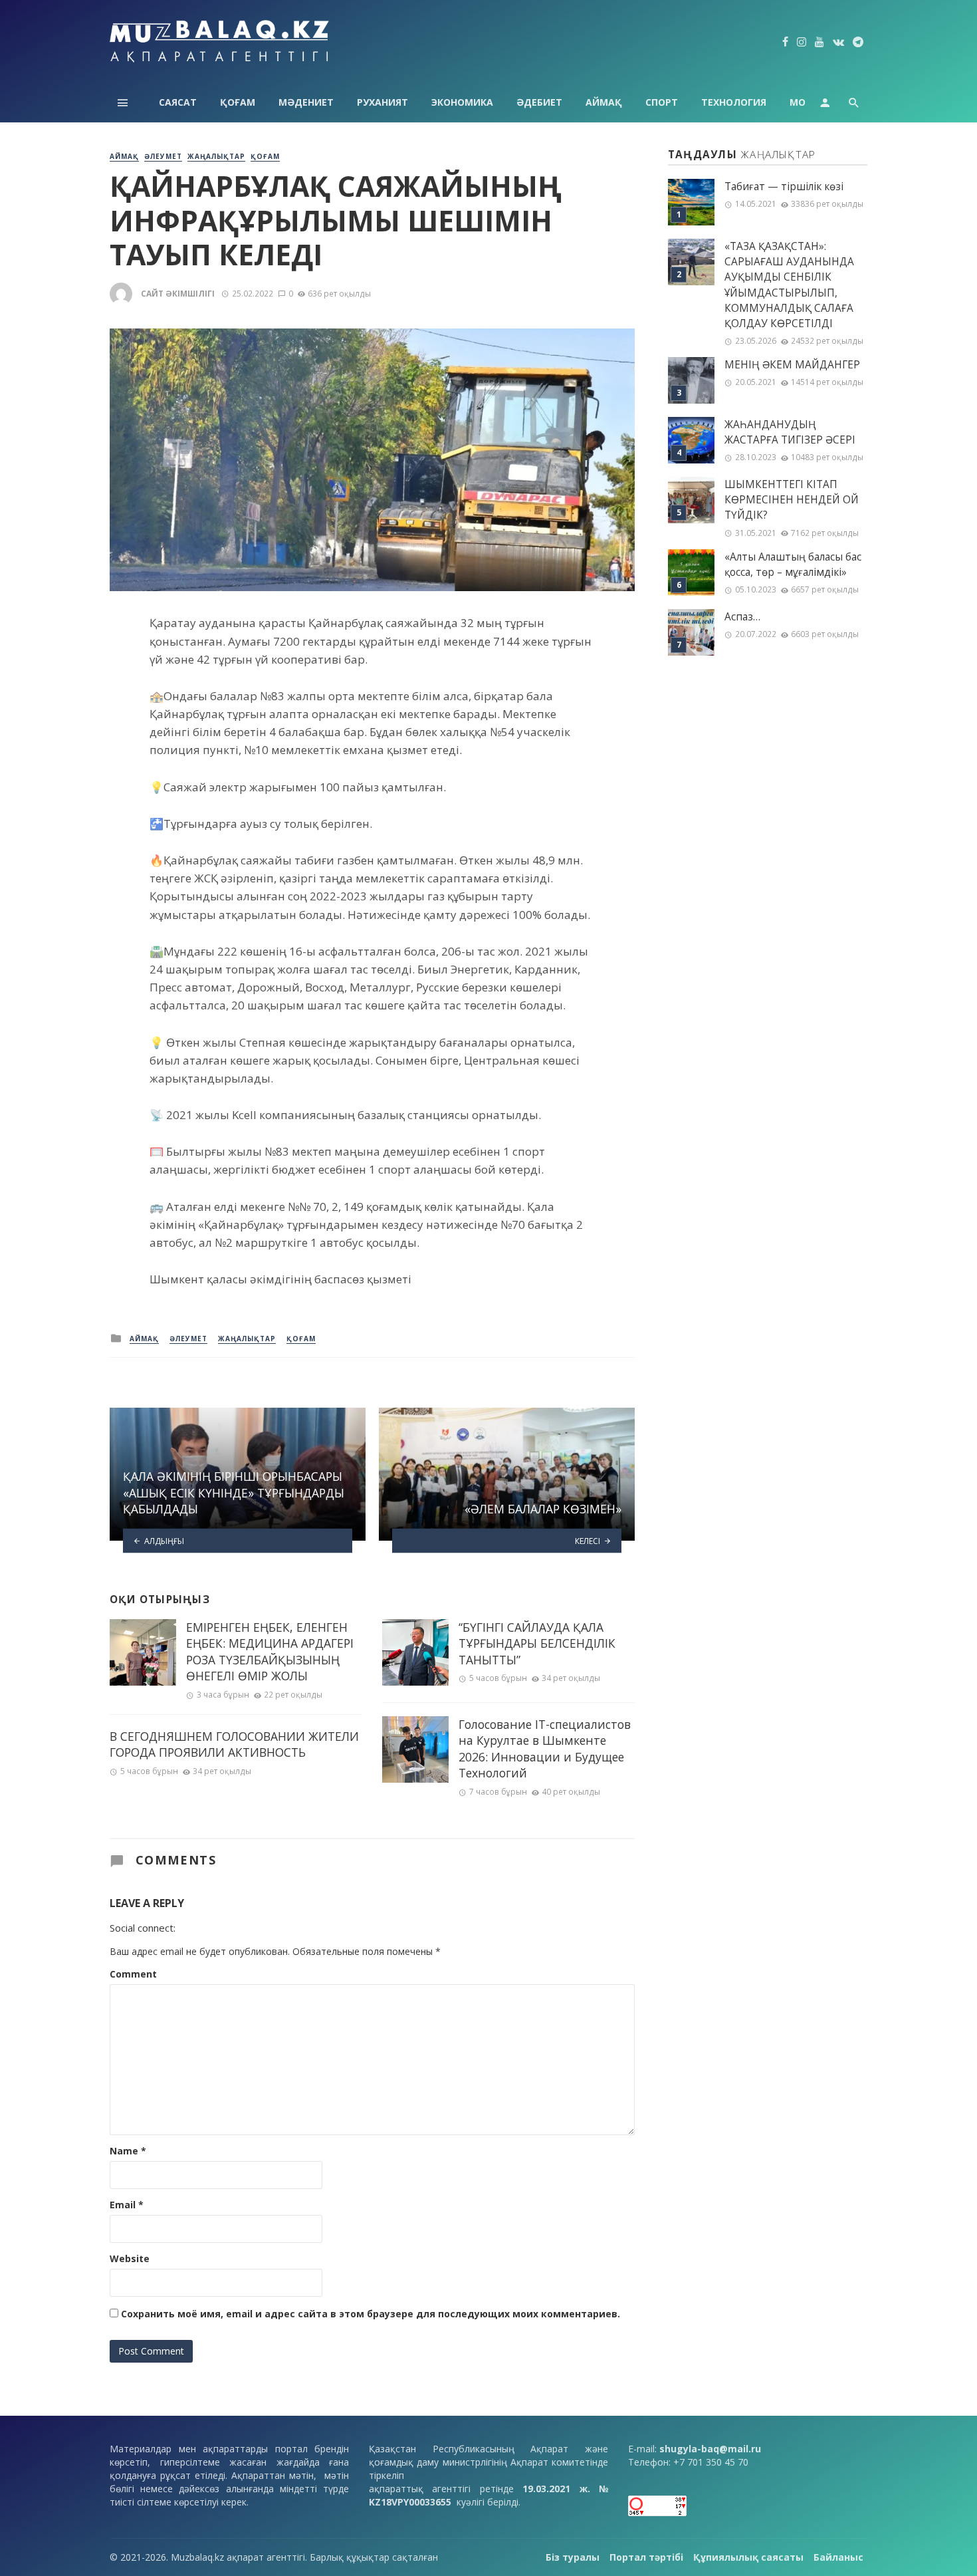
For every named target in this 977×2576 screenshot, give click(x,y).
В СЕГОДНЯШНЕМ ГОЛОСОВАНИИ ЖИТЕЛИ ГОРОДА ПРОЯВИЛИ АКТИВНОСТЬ (234, 1744)
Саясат (178, 102)
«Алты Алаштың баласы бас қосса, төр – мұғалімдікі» (793, 565)
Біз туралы (573, 2557)
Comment (133, 1974)
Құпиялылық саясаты (748, 2557)
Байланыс (838, 2557)
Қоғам (238, 102)
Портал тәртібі (646, 2557)
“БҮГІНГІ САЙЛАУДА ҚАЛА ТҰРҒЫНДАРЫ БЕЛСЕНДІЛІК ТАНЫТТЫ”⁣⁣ (537, 1643)
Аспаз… (742, 617)
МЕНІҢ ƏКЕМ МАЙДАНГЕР (792, 365)
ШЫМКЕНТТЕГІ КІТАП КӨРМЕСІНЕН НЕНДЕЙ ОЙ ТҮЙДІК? (792, 500)
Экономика (462, 102)
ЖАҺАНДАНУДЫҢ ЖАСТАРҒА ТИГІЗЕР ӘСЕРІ (790, 432)
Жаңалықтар (216, 156)
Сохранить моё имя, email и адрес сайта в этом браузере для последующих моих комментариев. (371, 2314)
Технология (734, 102)
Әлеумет (163, 156)
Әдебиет (539, 102)
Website (130, 2258)
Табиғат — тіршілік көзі (784, 187)
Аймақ (604, 102)
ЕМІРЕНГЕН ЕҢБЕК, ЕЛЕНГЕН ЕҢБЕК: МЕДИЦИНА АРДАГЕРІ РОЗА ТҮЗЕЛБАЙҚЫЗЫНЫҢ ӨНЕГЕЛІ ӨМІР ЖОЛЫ (270, 1652)
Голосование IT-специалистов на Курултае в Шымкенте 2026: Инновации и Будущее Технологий (545, 1749)
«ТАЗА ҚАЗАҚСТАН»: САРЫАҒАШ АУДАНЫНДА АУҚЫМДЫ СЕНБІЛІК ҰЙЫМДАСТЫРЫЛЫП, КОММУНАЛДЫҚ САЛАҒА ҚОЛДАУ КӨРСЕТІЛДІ (789, 285)
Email (127, 2205)
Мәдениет (306, 102)
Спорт (662, 102)
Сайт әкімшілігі (178, 294)
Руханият (382, 102)
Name (128, 2151)
